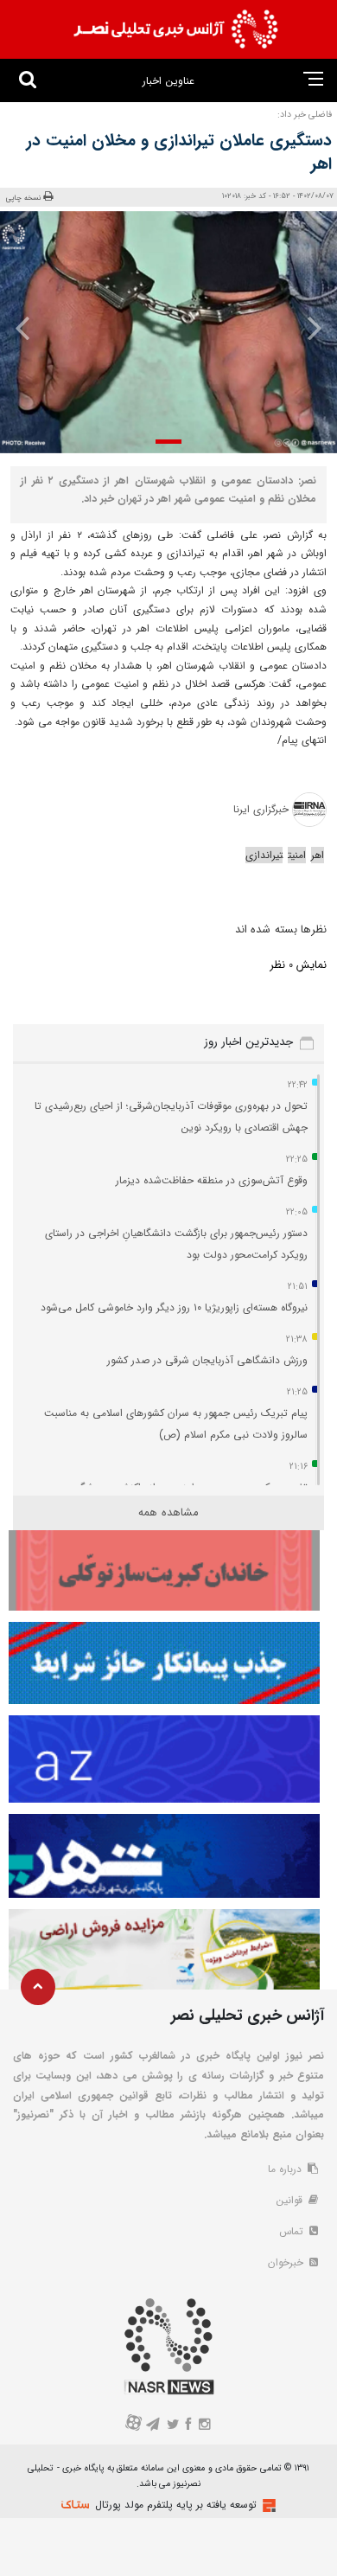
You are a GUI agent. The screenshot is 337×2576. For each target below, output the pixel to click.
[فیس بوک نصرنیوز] (189, 2426)
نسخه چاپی (24, 198)
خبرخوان (287, 2262)
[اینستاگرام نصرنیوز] (204, 2426)
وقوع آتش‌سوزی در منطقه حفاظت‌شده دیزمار (212, 1180)
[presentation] (308, 328)
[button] (168, 442)
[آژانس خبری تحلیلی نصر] (175, 29)
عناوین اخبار (168, 81)
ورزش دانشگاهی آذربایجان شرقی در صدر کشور (207, 1360)
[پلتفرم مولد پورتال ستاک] (267, 2506)
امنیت (297, 855)
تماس (293, 2231)
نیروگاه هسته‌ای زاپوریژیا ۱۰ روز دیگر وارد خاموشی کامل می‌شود (174, 1307)
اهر (318, 855)
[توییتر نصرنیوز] (173, 2426)
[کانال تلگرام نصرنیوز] (153, 2426)
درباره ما (286, 2169)
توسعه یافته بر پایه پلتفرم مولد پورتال (176, 2505)
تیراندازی (264, 855)
